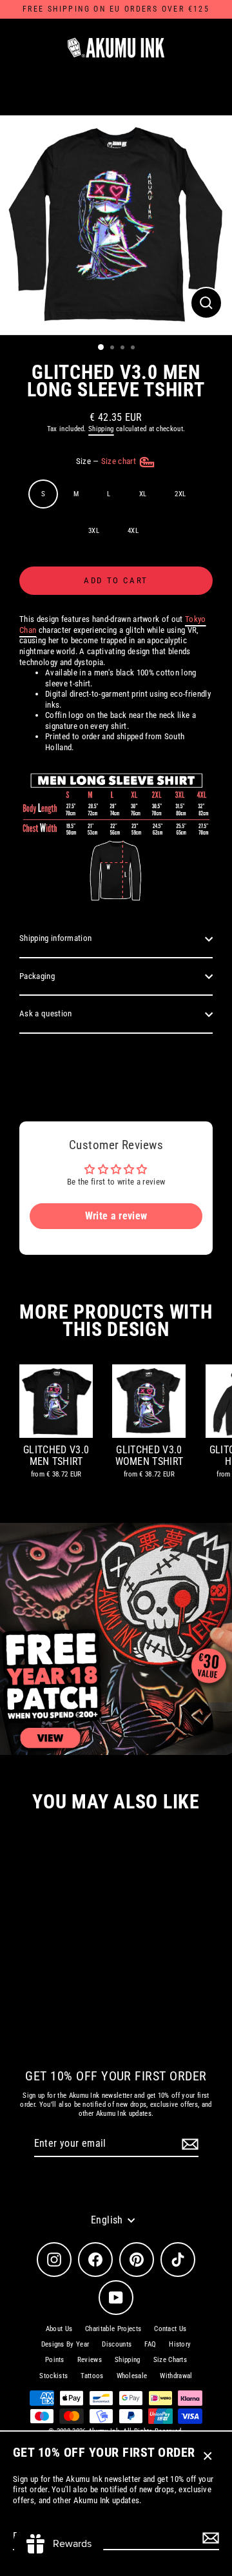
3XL (94, 531)
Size (107, 461)
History (180, 2344)
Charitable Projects (113, 2329)
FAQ (150, 2344)
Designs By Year (65, 2344)
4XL (133, 531)
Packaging (37, 976)
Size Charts (170, 2360)
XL (143, 494)
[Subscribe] (209, 2538)
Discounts (117, 2344)
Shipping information (55, 938)
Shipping (101, 429)
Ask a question (45, 1013)
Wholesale (132, 2376)
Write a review (116, 1216)
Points (55, 2360)
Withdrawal (176, 2376)
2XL (180, 494)
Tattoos (92, 2376)
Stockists (53, 2376)
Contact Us (170, 2329)
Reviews (90, 2360)
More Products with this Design (116, 1321)
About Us (59, 2329)
